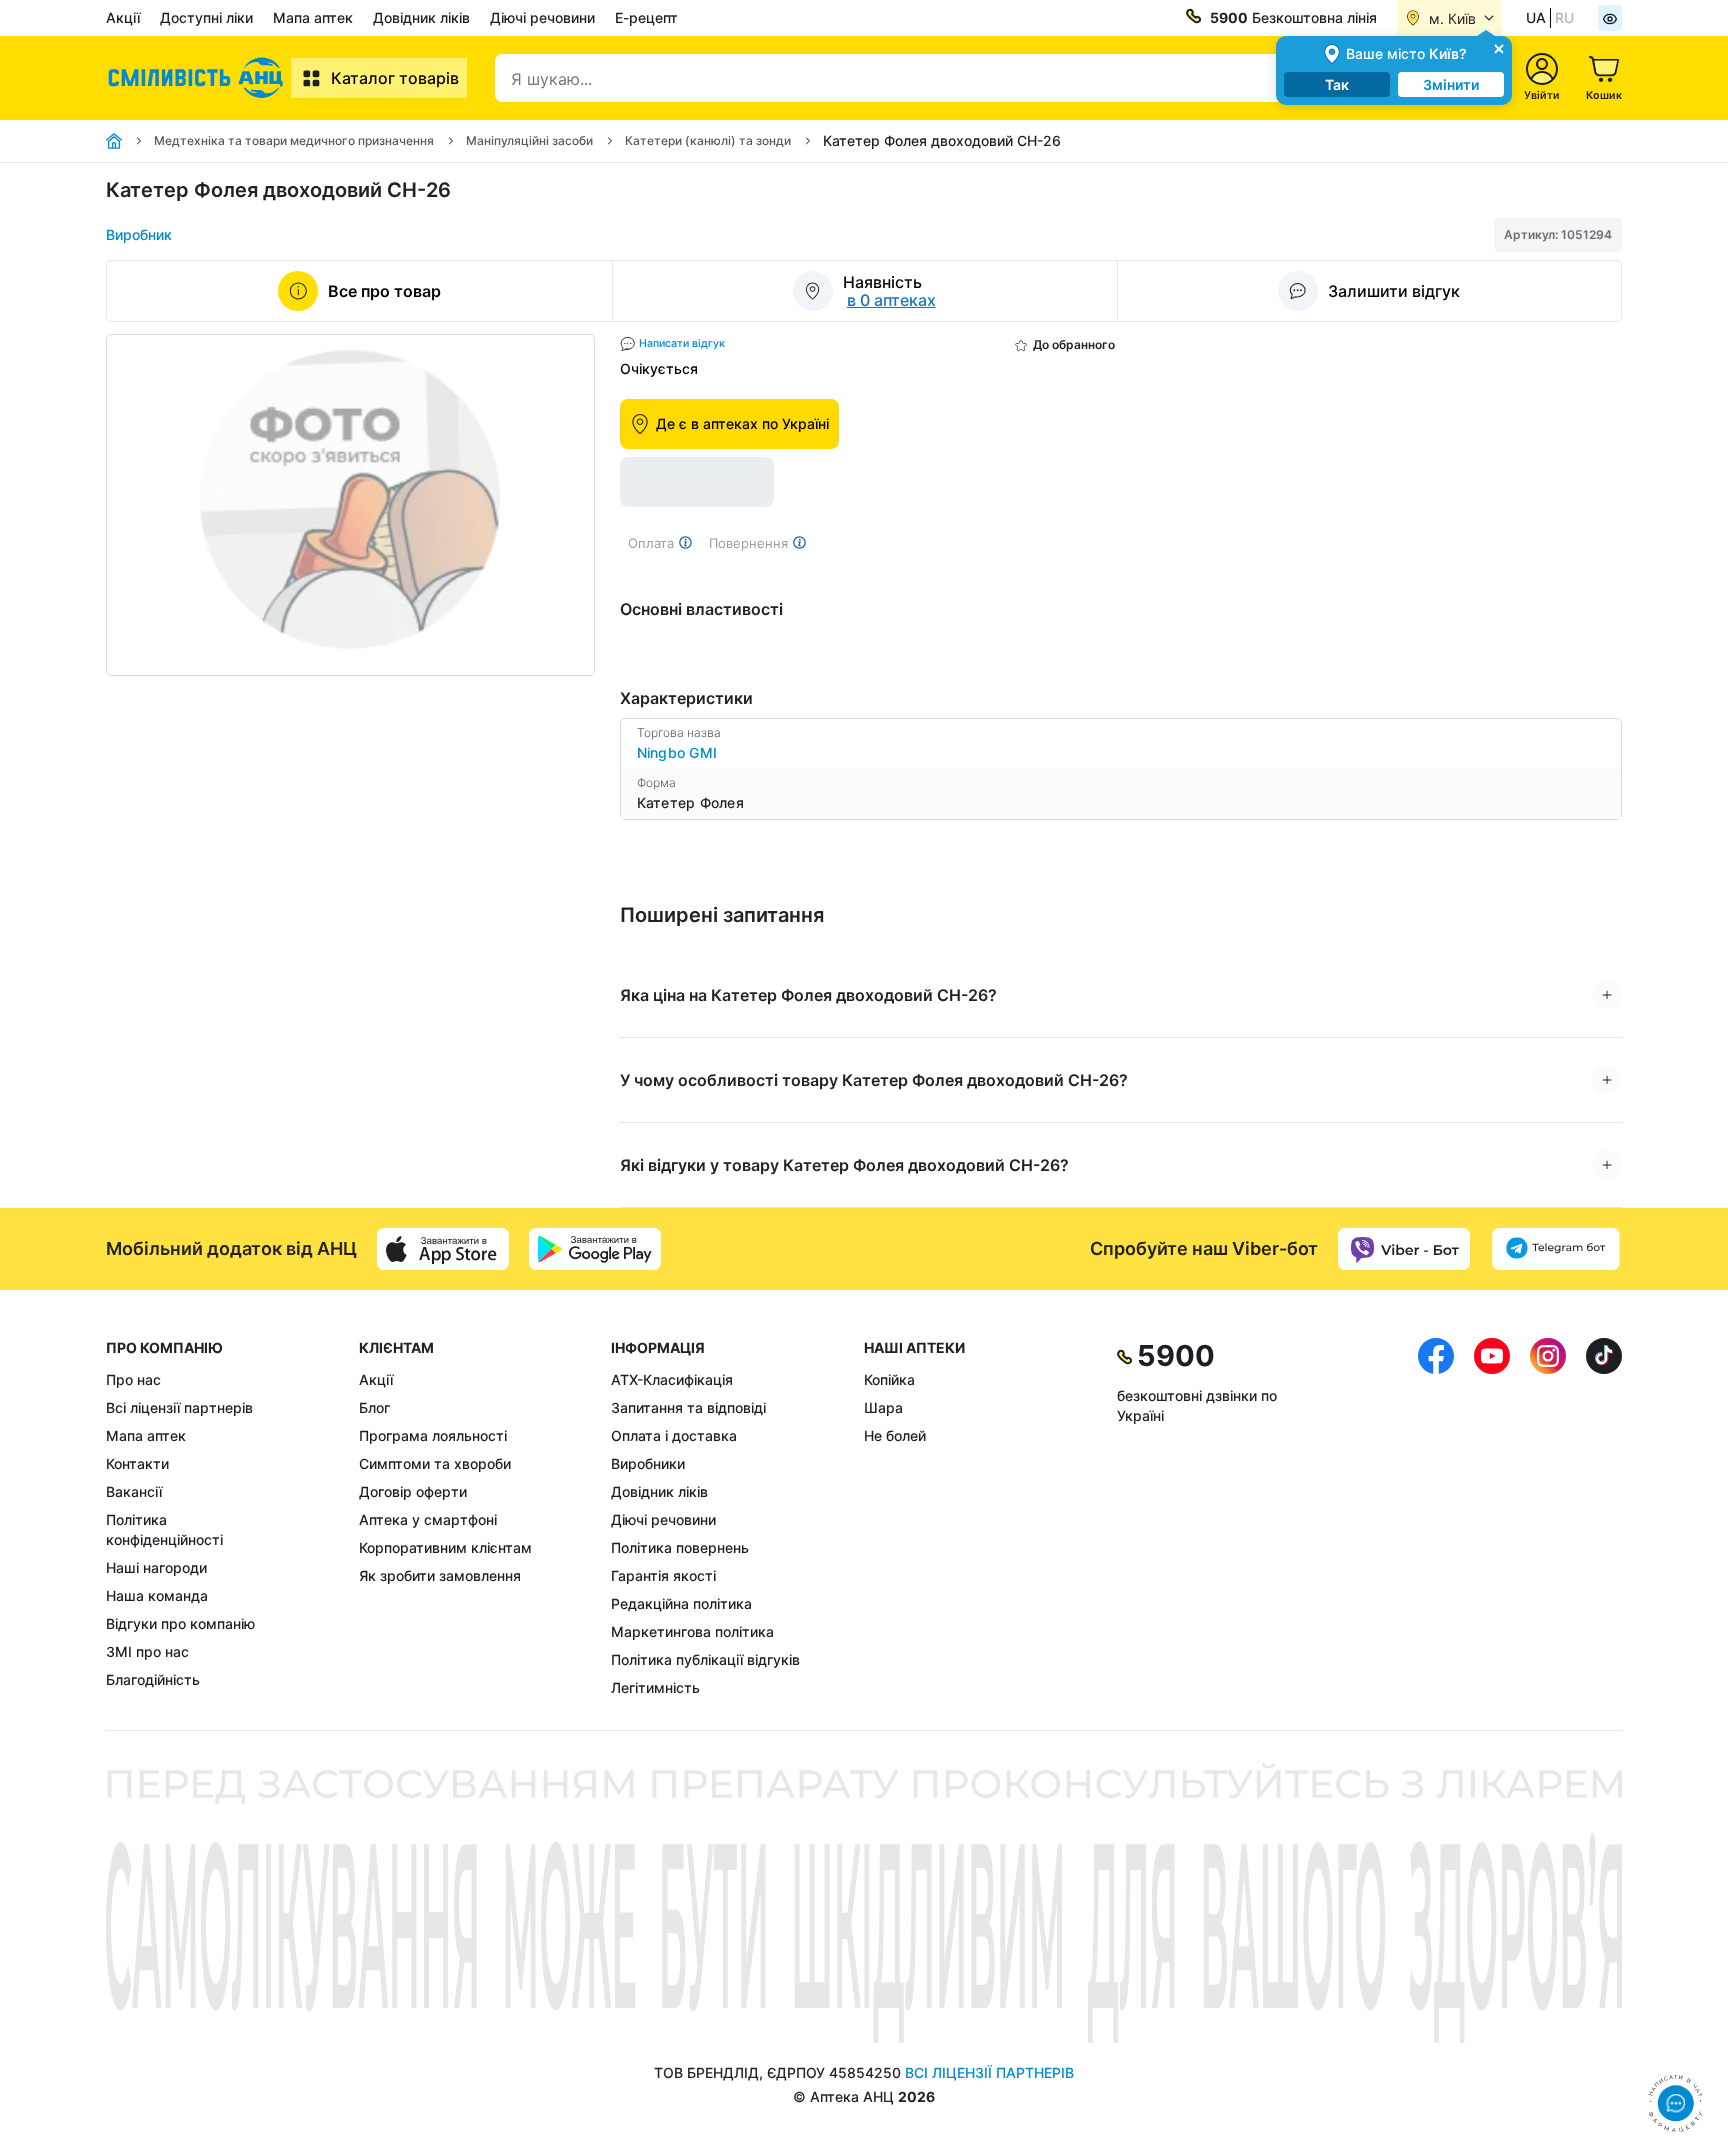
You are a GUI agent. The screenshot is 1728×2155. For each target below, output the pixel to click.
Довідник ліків (421, 17)
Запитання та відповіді (688, 1407)
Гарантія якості (663, 1575)
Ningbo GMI (677, 752)
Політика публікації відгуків (705, 1659)
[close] (1499, 47)
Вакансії (134, 1491)
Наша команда (157, 1595)
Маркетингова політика (692, 1631)
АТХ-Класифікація (672, 1379)
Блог (374, 1407)
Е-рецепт (646, 17)
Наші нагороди (156, 1567)
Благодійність (153, 1679)
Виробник (139, 234)
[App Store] (443, 1249)
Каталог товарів (395, 78)
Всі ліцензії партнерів (179, 1407)
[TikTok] (1604, 1518)
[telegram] (1556, 1249)
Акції (123, 17)
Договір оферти (413, 1491)
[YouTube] (1492, 1518)
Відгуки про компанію (180, 1623)
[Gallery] (350, 505)
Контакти (137, 1463)
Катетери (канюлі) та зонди (708, 140)
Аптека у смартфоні (428, 1519)
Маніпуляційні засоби (529, 140)
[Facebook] (1436, 1518)
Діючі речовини (542, 17)
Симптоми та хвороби (435, 1463)
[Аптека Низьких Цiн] (198, 78)
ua (1536, 17)
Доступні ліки (206, 17)
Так (1337, 84)
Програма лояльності (433, 1435)
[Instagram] (1548, 1518)
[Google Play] (595, 1249)
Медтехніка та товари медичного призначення (294, 140)
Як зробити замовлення (440, 1575)
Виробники (648, 1463)
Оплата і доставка (674, 1435)
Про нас (133, 1379)
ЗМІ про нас (147, 1651)
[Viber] (1404, 1249)
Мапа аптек (313, 17)
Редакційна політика (681, 1603)
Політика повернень (680, 1547)
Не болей (895, 1435)
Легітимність (655, 1687)
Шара (883, 1407)
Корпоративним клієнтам (445, 1547)
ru (1564, 17)
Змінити (1451, 84)
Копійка (889, 1379)
